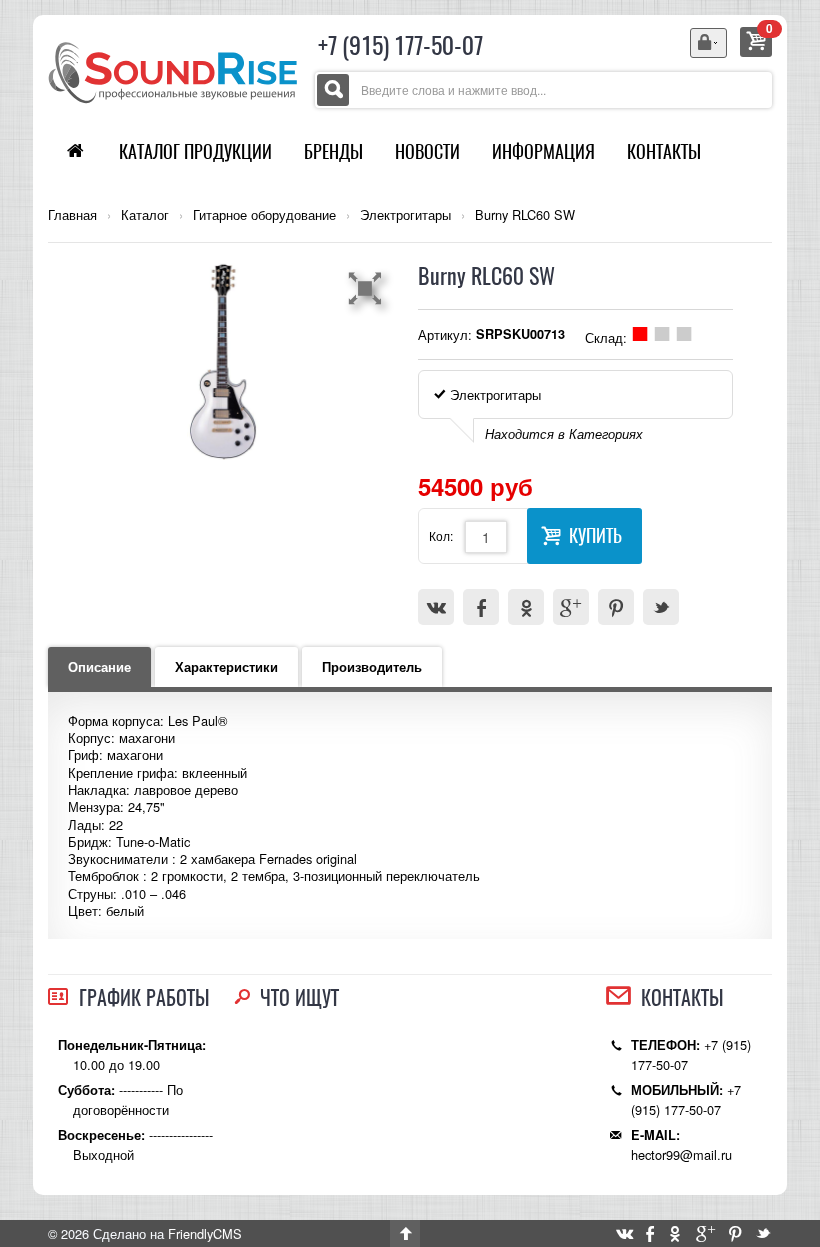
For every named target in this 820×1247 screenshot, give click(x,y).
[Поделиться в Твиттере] (661, 607)
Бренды (333, 151)
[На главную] (173, 70)
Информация (543, 151)
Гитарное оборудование (264, 215)
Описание (99, 667)
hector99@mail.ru (681, 1154)
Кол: (441, 535)
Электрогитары (405, 215)
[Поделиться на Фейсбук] (481, 607)
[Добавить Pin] (616, 607)
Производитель (372, 667)
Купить (595, 535)
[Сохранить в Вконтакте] (436, 607)
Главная (72, 215)
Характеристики (226, 667)
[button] (368, 288)
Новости (427, 151)
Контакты (664, 151)
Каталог (145, 215)
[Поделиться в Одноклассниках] (526, 607)
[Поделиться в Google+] (571, 607)
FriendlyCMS (205, 1233)
